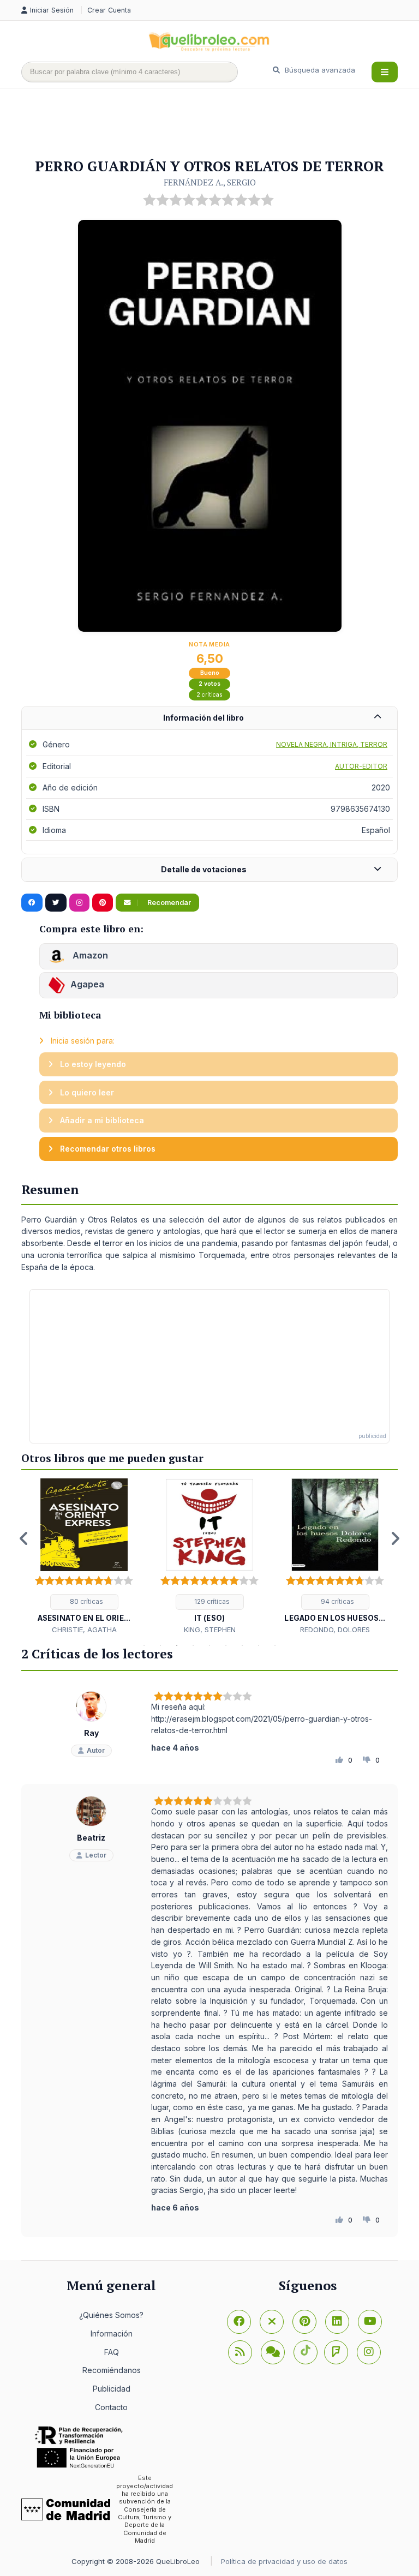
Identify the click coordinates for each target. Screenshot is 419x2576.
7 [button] (242, 1645)
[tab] (209, 718)
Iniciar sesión (53, 10)
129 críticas (211, 1601)
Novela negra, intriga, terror (332, 744)
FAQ (112, 2352)
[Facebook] (239, 2322)
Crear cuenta (109, 10)
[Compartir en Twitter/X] (56, 903)
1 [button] (144, 1645)
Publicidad (112, 2389)
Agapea (87, 985)
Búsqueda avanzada (319, 70)
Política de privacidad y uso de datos (284, 2561)
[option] (84, 1557)
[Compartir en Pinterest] (103, 903)
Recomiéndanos (112, 2370)
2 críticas (209, 695)
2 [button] (160, 1645)
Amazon (89, 956)
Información (112, 2334)
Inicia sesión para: (82, 1041)
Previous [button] (24, 1538)
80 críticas (86, 1601)
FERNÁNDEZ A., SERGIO (210, 182)
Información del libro (203, 718)
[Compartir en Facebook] (32, 903)
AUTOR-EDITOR (361, 766)
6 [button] (226, 1645)
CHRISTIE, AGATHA (84, 1630)
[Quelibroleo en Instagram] (79, 903)
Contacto (111, 2407)
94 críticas (337, 1601)
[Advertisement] (220, 124)
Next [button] (395, 1538)
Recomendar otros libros (107, 1149)
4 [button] (193, 1645)
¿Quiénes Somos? (111, 2315)
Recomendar (168, 903)
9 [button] (275, 1645)
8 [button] (259, 1645)
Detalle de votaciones (204, 869)
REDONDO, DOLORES (335, 1630)
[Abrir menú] (385, 72)
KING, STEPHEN (210, 1630)
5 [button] (209, 1645)
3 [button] (177, 1645)
